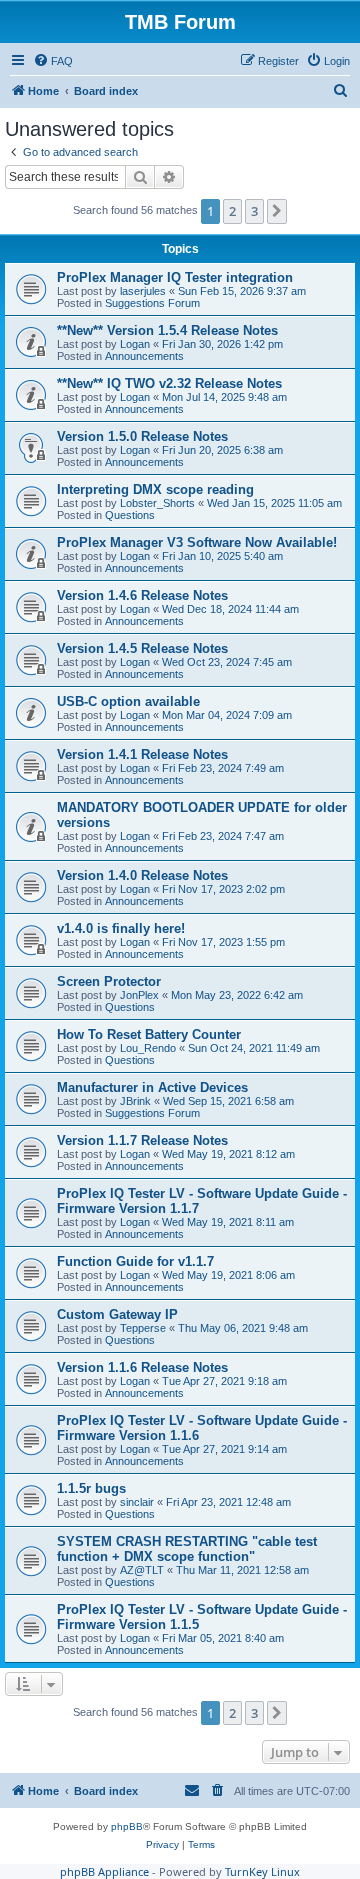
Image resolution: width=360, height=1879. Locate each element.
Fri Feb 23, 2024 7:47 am (223, 836)
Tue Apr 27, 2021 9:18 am (224, 1381)
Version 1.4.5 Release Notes (142, 648)
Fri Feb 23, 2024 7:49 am (223, 768)
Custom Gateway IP (117, 1314)
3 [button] (254, 211)
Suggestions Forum (152, 303)
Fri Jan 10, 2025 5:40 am (222, 556)
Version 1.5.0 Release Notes (142, 436)
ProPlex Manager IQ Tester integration (175, 277)
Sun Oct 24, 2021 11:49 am (254, 1048)
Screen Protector (109, 981)
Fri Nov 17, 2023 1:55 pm (223, 942)
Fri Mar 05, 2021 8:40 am (223, 1638)
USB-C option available (128, 701)
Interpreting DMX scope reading (155, 489)
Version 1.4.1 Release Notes (142, 754)
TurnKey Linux (262, 1871)
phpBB (127, 1826)
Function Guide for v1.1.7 (135, 1261)
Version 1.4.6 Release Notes (142, 595)
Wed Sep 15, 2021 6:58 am (228, 1101)
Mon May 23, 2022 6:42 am (237, 995)
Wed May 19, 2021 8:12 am (228, 1154)
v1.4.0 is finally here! (121, 928)
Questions (130, 515)
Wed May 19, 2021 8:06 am (228, 1275)
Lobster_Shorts (157, 503)
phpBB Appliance (104, 1871)
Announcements (144, 356)
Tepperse (143, 1328)
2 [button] (232, 211)
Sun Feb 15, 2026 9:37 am (242, 291)
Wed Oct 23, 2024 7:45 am (227, 662)
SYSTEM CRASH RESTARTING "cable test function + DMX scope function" (187, 1549)
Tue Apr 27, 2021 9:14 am (224, 1449)
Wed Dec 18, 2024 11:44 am (230, 609)
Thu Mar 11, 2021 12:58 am (242, 1570)
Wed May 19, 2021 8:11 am (228, 1222)
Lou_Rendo (148, 1048)
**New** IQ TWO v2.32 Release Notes (169, 383)
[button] (277, 211)
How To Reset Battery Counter (149, 1034)
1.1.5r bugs (91, 1488)
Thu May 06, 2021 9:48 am (243, 1328)
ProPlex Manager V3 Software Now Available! (197, 542)
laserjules (143, 291)
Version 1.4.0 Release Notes (142, 875)
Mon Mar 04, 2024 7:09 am (227, 715)
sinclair (137, 1502)
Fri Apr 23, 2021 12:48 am (228, 1502)
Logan (135, 344)
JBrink (135, 1101)
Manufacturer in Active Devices (152, 1087)
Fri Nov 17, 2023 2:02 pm (223, 889)
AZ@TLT (142, 1570)
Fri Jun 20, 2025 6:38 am (222, 450)
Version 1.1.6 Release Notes (142, 1367)
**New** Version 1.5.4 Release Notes (167, 330)
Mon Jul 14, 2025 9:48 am (224, 397)
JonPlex (139, 995)
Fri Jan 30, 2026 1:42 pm (222, 344)
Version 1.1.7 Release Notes (142, 1140)
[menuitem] (53, 61)
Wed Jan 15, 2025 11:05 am (274, 503)
